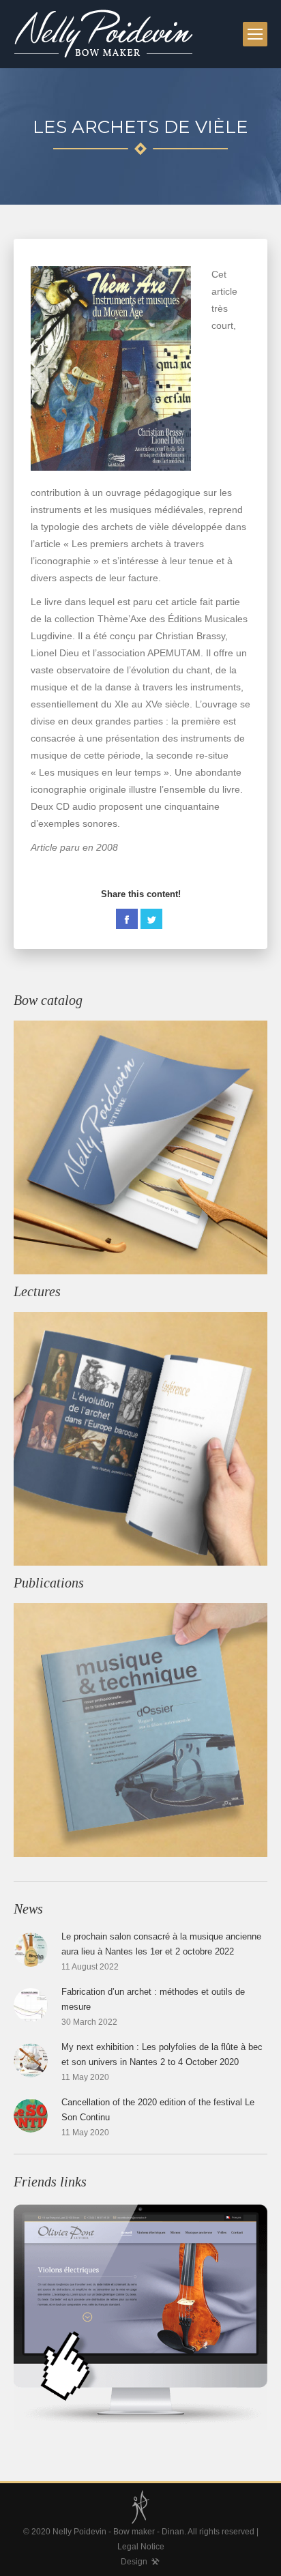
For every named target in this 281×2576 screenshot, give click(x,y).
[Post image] (31, 1950)
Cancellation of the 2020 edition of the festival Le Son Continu (158, 2110)
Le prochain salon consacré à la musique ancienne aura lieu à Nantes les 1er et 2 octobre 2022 (161, 1944)
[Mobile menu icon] (255, 34)
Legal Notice (141, 2547)
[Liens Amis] (140, 2316)
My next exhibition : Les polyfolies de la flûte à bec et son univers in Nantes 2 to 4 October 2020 (162, 2054)
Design (134, 2562)
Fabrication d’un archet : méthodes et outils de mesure (153, 1999)
